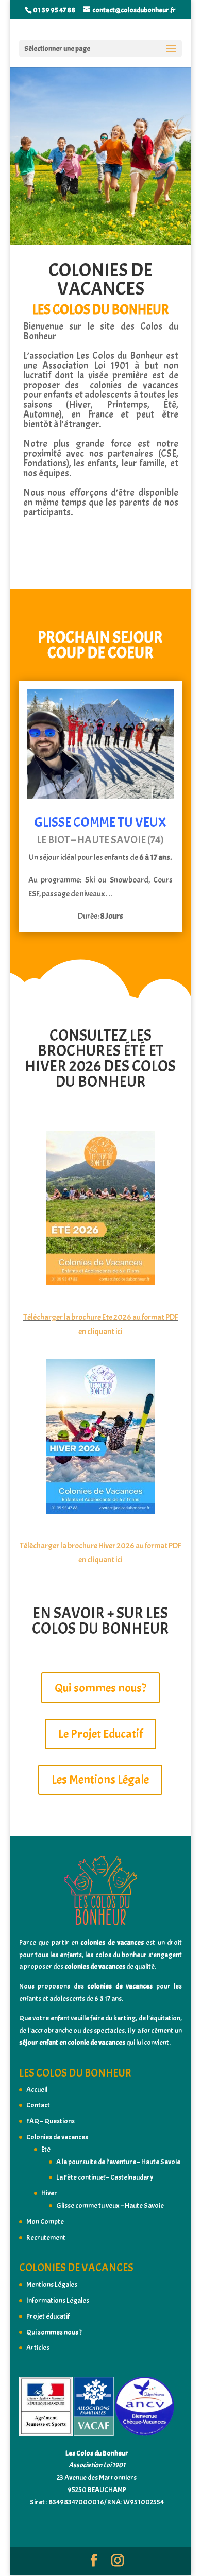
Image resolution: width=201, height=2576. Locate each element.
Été (46, 2149)
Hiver (49, 2193)
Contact (38, 2105)
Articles (38, 2348)
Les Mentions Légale (100, 1779)
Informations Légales (58, 2300)
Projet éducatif (48, 2316)
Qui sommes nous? (100, 1688)
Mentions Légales (52, 2284)
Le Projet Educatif (100, 1734)
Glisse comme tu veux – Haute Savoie (110, 2206)
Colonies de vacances (57, 2137)
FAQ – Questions (51, 2121)
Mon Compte (45, 2221)
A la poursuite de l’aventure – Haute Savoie (118, 2162)
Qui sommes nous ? (54, 2332)
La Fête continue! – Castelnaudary (105, 2177)
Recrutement (46, 2237)
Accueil (37, 2090)
